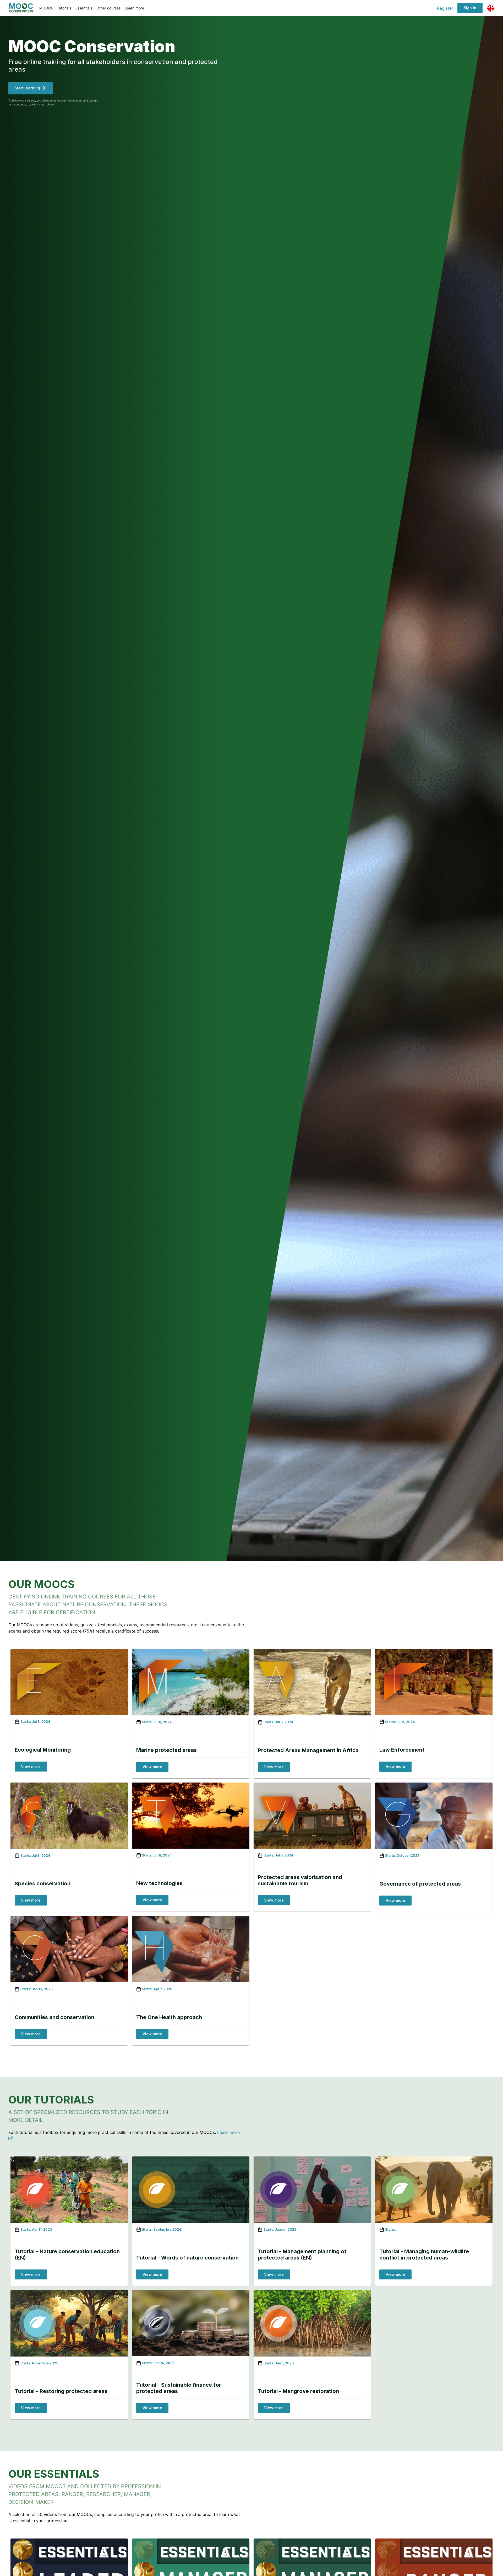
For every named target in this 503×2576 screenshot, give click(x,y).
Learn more (134, 8)
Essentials (84, 8)
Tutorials (64, 8)
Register (445, 8)
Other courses (108, 8)
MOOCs (46, 8)
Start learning (27, 88)
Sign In (470, 8)
